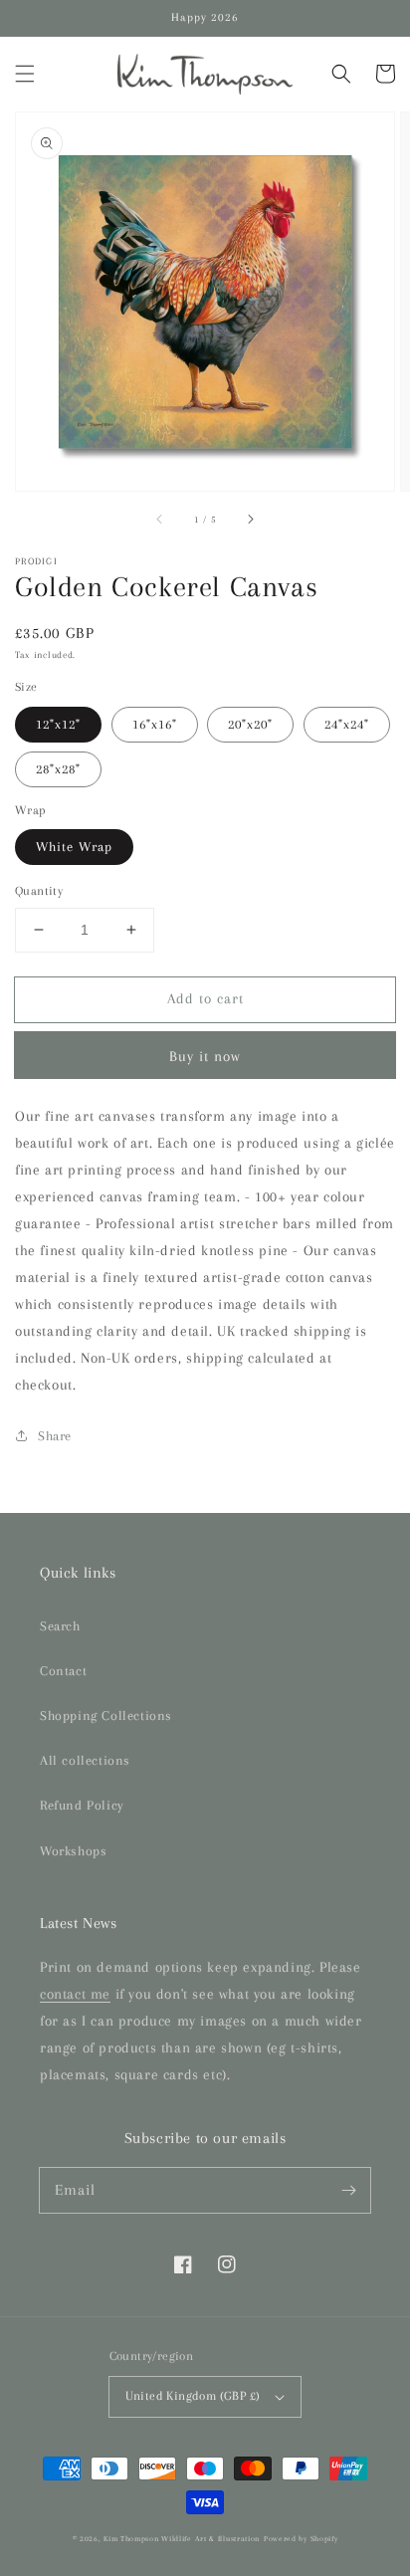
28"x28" (58, 769)
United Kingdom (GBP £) (193, 2396)
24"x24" (347, 724)
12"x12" (58, 724)
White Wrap (74, 847)
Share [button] (55, 1436)
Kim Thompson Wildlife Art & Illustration (182, 2539)
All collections (85, 1760)
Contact (63, 1671)
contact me (75, 1994)
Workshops (73, 1851)
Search (60, 1626)
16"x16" (155, 724)
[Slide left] (160, 519)
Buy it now (205, 1056)
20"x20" (250, 724)
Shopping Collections (106, 1716)
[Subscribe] (348, 2190)
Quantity (39, 891)
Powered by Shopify (301, 2539)
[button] (25, 74)
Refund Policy (82, 1805)
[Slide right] (250, 519)
